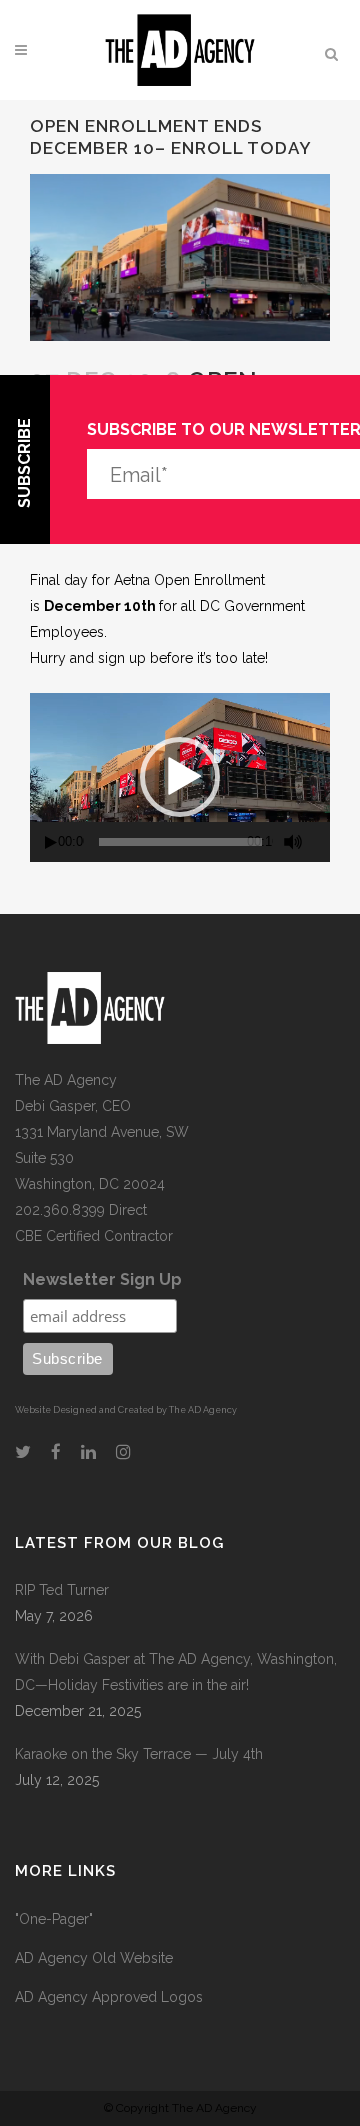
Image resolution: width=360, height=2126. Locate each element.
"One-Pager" (54, 1919)
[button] (180, 777)
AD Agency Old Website (94, 1958)
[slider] (180, 842)
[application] (180, 777)
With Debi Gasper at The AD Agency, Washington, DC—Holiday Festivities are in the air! (176, 1672)
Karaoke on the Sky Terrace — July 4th (139, 1754)
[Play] (51, 842)
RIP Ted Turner (62, 1590)
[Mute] (293, 842)
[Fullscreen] (323, 842)
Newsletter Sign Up (102, 1279)
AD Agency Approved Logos (109, 1997)
